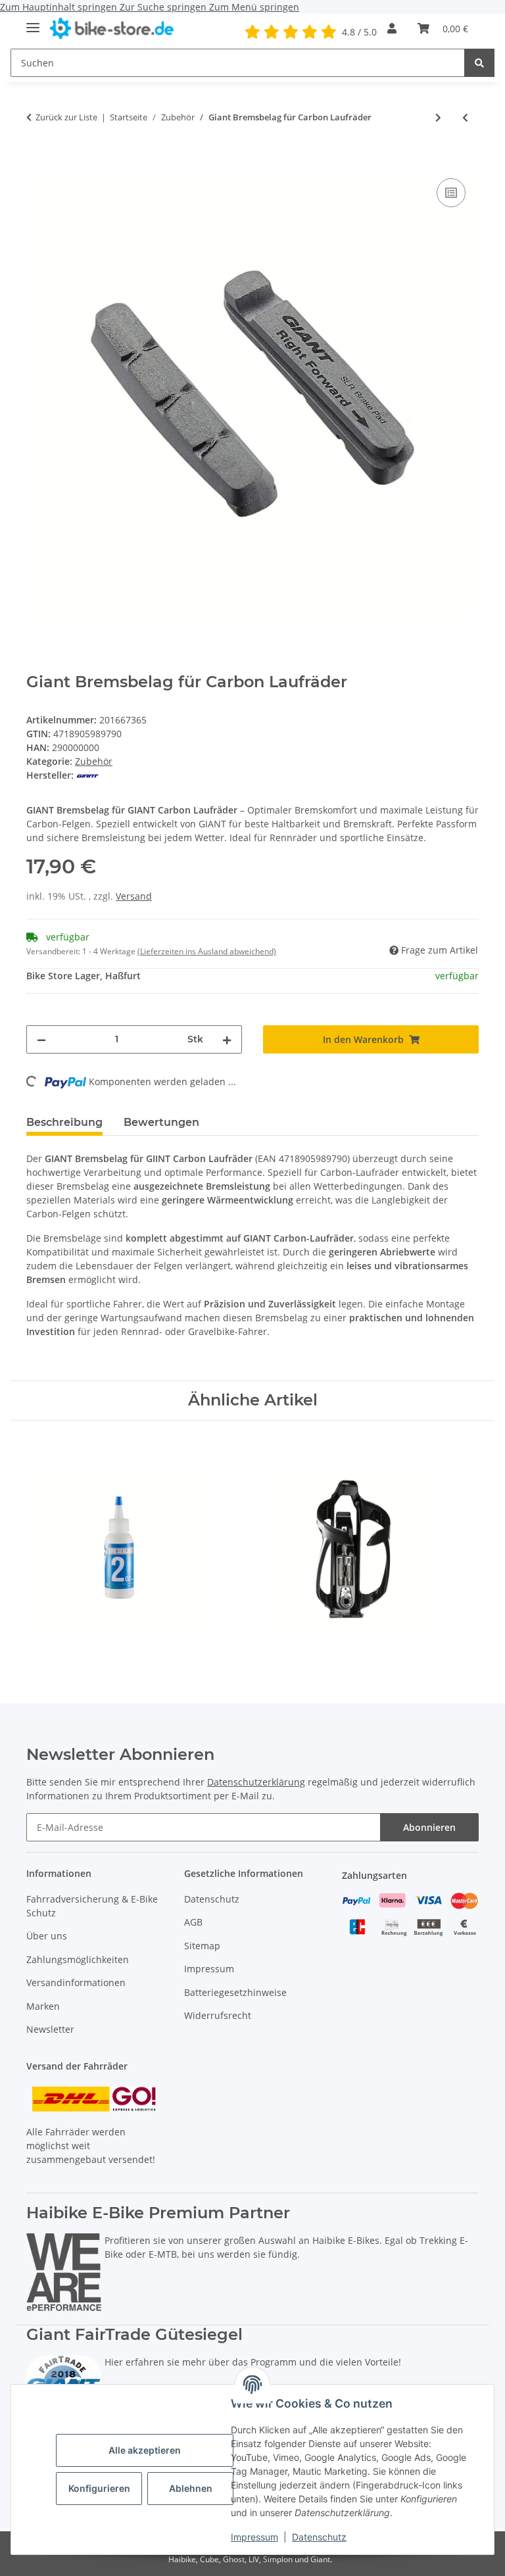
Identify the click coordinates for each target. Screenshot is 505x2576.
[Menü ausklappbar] (33, 22)
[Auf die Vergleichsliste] (451, 193)
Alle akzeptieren (145, 2450)
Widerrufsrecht (218, 2015)
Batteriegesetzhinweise (235, 1992)
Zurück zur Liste (66, 117)
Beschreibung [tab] (64, 1122)
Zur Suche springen (164, 7)
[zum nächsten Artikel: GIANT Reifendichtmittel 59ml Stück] (438, 117)
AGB (193, 1922)
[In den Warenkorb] (37, 160)
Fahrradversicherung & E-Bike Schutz (92, 1906)
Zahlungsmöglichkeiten (78, 1959)
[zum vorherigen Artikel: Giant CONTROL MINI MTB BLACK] (465, 117)
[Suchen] (479, 63)
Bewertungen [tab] (161, 1122)
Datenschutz (319, 2537)
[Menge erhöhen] (227, 1039)
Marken (43, 2006)
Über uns (47, 1936)
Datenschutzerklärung (256, 1782)
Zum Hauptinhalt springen (60, 7)
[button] (392, 28)
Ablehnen (191, 2488)
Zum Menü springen (254, 7)
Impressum (254, 2537)
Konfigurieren (99, 2488)
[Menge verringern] (41, 1039)
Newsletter (50, 2029)
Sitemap (202, 1946)
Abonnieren (429, 1827)
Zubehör (94, 761)
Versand (134, 896)
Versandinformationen (76, 1982)
